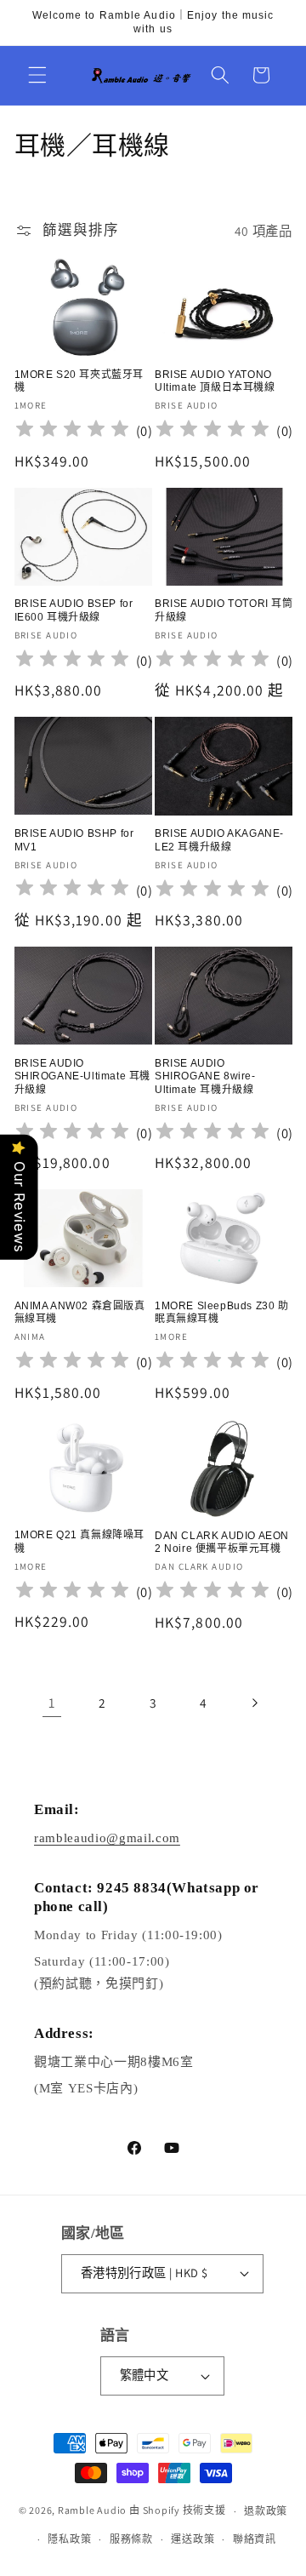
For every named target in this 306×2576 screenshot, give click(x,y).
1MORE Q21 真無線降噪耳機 (80, 1542)
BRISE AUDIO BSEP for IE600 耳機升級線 (74, 610)
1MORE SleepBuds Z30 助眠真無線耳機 (222, 1313)
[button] (37, 75)
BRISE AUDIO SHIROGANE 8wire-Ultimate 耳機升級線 (205, 1076)
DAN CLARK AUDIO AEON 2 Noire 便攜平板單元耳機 (222, 1543)
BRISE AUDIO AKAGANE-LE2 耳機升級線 (219, 840)
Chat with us (269, 2539)
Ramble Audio (92, 2511)
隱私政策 (69, 2539)
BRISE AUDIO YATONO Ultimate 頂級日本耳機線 (215, 381)
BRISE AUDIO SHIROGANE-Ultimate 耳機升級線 (83, 1076)
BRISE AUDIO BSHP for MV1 (74, 840)
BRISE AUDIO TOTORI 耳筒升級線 (224, 610)
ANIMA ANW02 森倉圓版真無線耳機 (80, 1313)
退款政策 (266, 2511)
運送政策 (193, 2539)
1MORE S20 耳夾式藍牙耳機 (79, 381)
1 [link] (52, 1703)
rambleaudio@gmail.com (107, 1838)
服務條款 (131, 2539)
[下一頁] (254, 1703)
